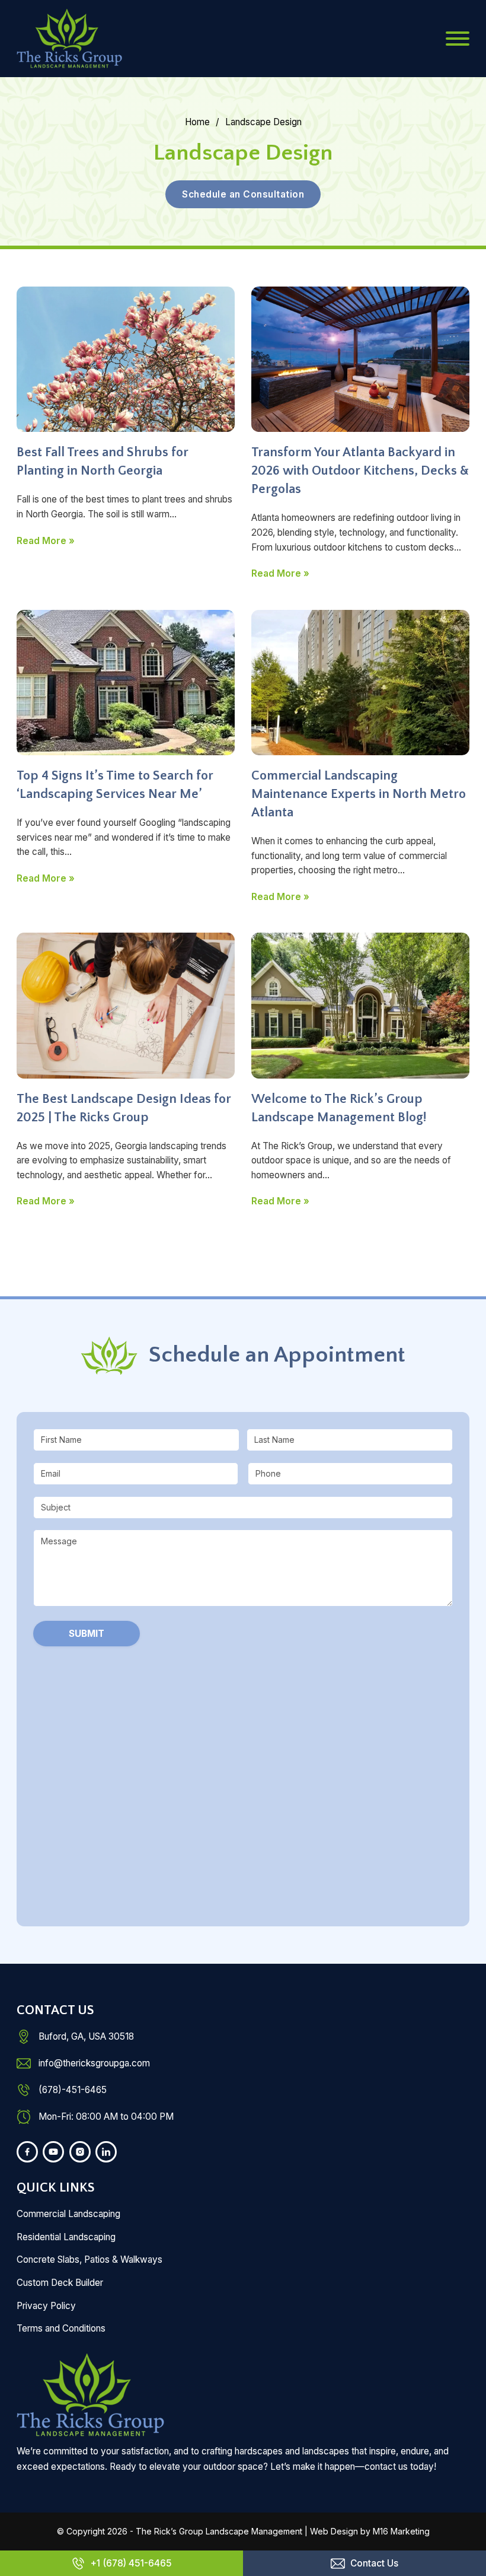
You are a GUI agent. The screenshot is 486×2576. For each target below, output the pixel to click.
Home (197, 122)
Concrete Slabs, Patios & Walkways (89, 2259)
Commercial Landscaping (68, 2214)
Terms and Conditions (61, 2328)
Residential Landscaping (66, 2237)
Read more (41, 541)
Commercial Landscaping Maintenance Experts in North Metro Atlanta (359, 794)
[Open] (458, 39)
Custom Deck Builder (60, 2283)
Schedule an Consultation (243, 194)
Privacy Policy (46, 2306)
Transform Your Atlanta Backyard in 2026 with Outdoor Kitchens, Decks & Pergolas (360, 471)
